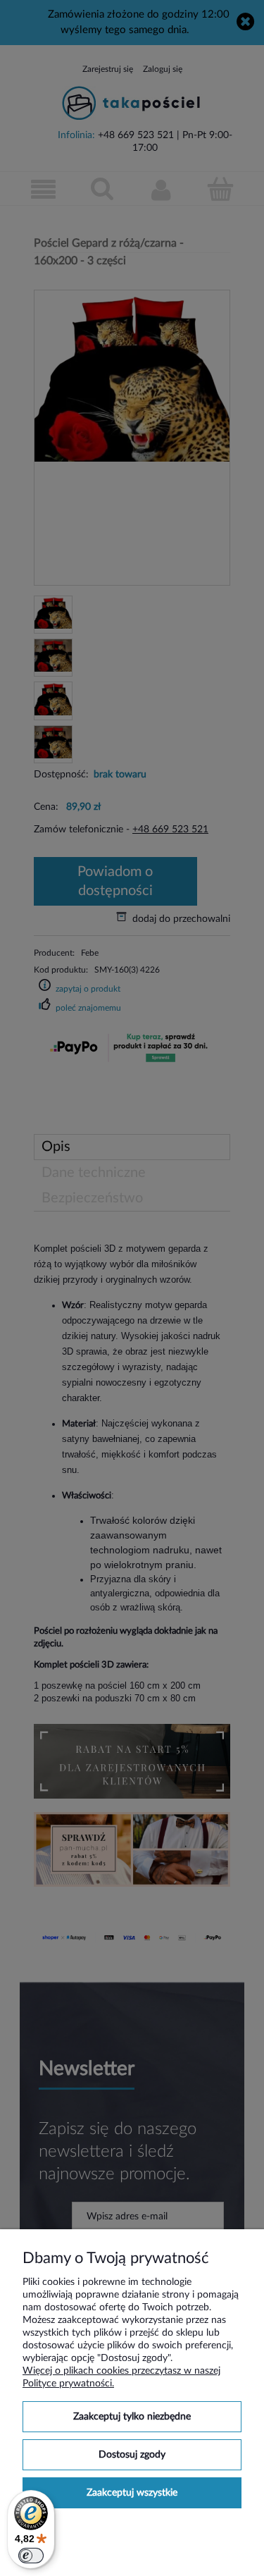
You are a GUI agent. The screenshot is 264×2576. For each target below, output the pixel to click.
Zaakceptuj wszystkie (132, 2493)
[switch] (31, 2556)
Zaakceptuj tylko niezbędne (132, 2417)
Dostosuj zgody (132, 2455)
